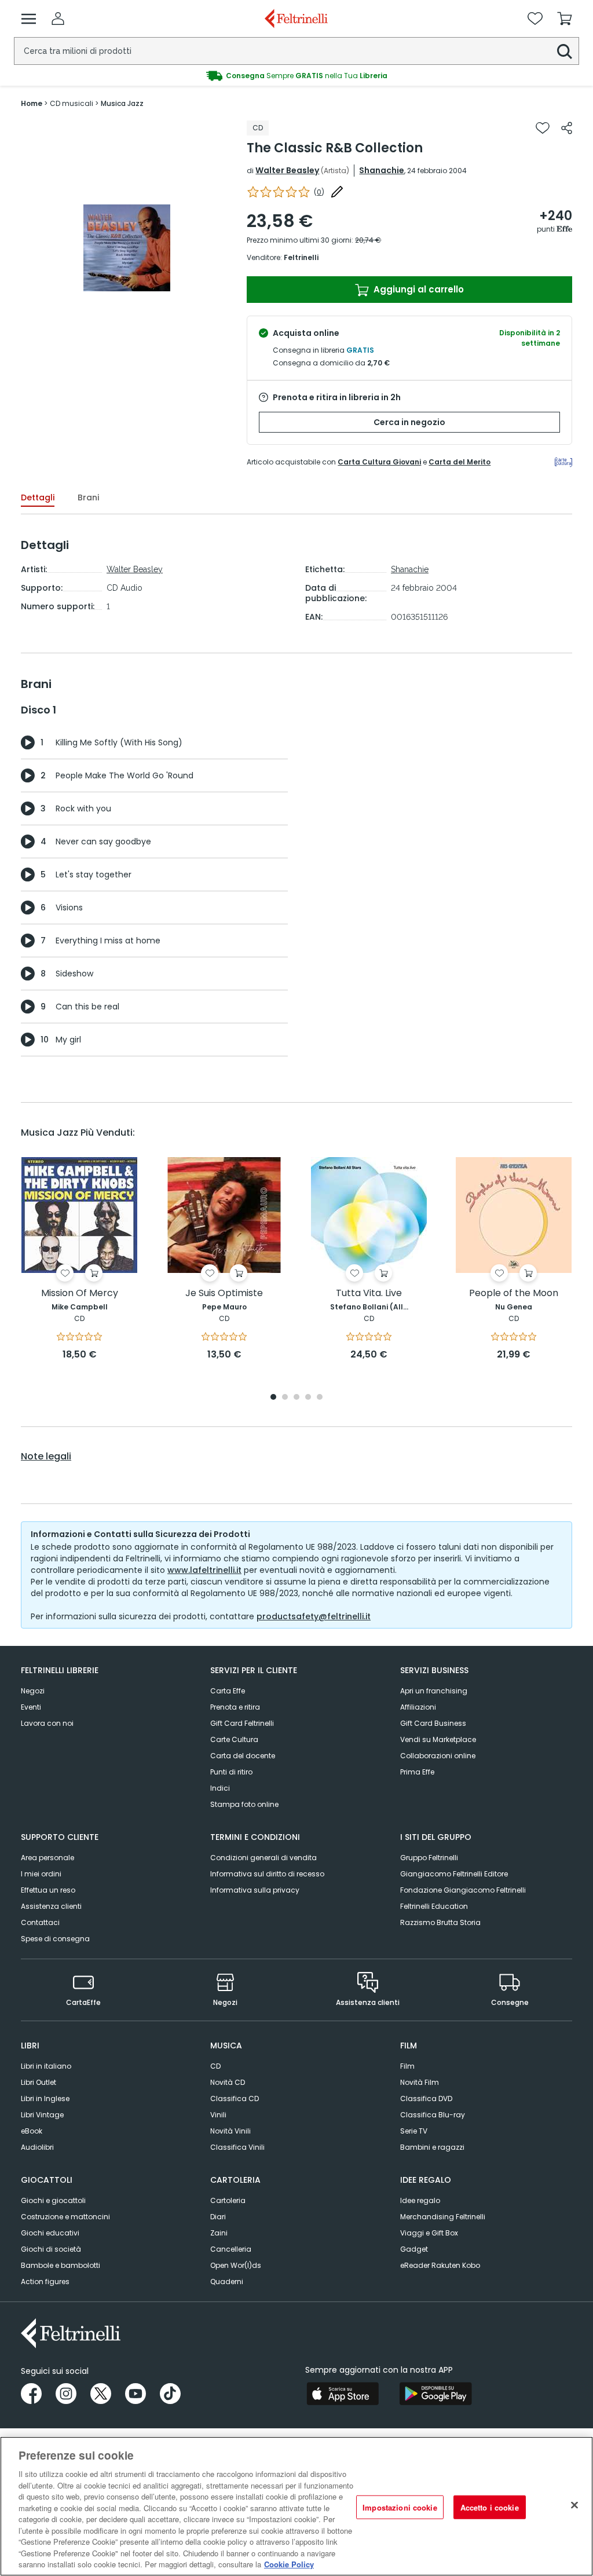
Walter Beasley (287, 170)
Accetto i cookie (490, 2507)
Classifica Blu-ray (433, 2115)
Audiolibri (37, 2147)
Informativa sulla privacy (255, 1890)
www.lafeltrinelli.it (204, 1570)
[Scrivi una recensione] (337, 192)
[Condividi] (567, 128)
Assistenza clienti (51, 1906)
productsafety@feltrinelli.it (314, 1616)
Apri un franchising (434, 1691)
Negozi (33, 1691)
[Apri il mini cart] (565, 19)
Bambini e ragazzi (432, 2147)
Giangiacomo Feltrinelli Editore (454, 1874)
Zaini (219, 2233)
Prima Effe (417, 1772)
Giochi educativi (50, 2233)
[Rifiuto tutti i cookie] (574, 2505)
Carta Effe (228, 1691)
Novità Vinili (230, 2131)
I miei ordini (41, 1874)
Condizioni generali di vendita (263, 1858)
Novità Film (420, 2082)
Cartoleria (228, 2200)
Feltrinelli (301, 257)
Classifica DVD (426, 2099)
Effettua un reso (48, 1890)
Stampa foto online (244, 1804)
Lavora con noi (47, 1723)
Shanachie (382, 170)
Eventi (31, 1707)
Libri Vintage (42, 2115)
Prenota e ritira (235, 1707)
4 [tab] (308, 1398)
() (319, 192)
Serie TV (414, 2131)
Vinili (218, 2115)
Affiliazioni (418, 1707)
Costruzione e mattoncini (65, 2217)
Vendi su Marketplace (438, 1739)
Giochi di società (51, 2249)
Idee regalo (420, 2200)
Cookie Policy (289, 2564)
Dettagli (38, 497)
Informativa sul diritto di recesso (267, 1874)
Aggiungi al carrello (418, 289)
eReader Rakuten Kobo (440, 2265)
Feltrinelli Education (434, 1906)
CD (215, 2066)
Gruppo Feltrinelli (429, 1858)
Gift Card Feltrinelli (242, 1723)
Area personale (47, 1858)
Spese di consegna (55, 1939)
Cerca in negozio (409, 422)
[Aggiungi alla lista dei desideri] (543, 128)
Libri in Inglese (45, 2099)
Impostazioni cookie (400, 2507)
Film (407, 2066)
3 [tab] (296, 1398)
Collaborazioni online (438, 1756)
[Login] (58, 19)
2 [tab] (285, 1398)
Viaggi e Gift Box (429, 2233)
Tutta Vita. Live (369, 1294)
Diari (218, 2217)
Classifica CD (235, 2099)
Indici (220, 1788)
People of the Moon (514, 1294)
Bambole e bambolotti (61, 2265)
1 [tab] (273, 1398)
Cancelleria (231, 2249)
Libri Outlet (39, 2082)
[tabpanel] (79, 1259)
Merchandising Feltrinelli (443, 2217)
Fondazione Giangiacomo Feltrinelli (463, 1890)
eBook (32, 2131)
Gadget (414, 2249)
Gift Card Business (433, 1723)
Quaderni (227, 2282)
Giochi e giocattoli (53, 2200)
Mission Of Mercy (80, 1294)
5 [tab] (320, 1398)
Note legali (46, 1457)
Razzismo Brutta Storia (440, 1922)
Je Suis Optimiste (224, 1294)
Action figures (45, 2282)
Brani (88, 497)
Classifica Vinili (237, 2147)
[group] (296, 76)
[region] (296, 2506)
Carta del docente (243, 1756)
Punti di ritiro (231, 1772)
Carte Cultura (234, 1739)
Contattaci (40, 1922)
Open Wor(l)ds (236, 2265)
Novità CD (228, 2082)
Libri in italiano (46, 2066)
